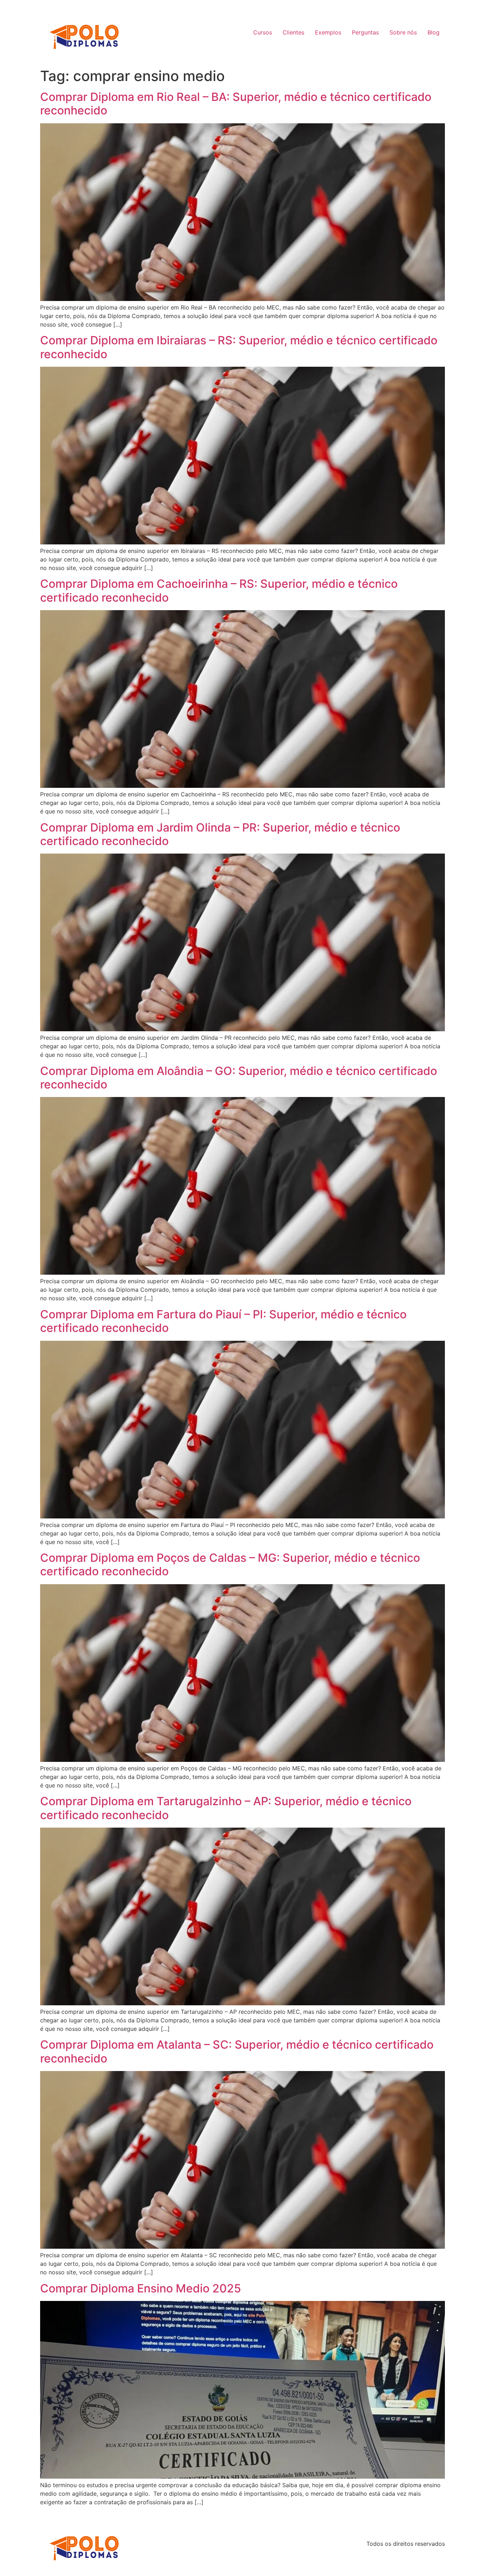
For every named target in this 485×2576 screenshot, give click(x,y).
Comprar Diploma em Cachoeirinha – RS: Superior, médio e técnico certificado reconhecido (219, 590)
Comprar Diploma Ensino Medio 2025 (141, 2288)
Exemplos (328, 32)
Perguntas (365, 32)
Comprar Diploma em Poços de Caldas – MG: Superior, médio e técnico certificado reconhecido (230, 1564)
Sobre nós (403, 32)
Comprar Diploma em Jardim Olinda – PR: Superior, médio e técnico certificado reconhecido (220, 834)
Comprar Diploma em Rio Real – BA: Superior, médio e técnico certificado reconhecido (236, 104)
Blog (434, 32)
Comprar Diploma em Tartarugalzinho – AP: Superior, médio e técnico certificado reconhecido (226, 1808)
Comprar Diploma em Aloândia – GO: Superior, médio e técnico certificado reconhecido (239, 1078)
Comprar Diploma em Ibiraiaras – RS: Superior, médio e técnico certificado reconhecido (239, 347)
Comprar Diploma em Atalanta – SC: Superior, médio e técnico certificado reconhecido (237, 2051)
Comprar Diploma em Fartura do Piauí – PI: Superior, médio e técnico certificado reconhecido (223, 1321)
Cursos (263, 32)
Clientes (293, 32)
